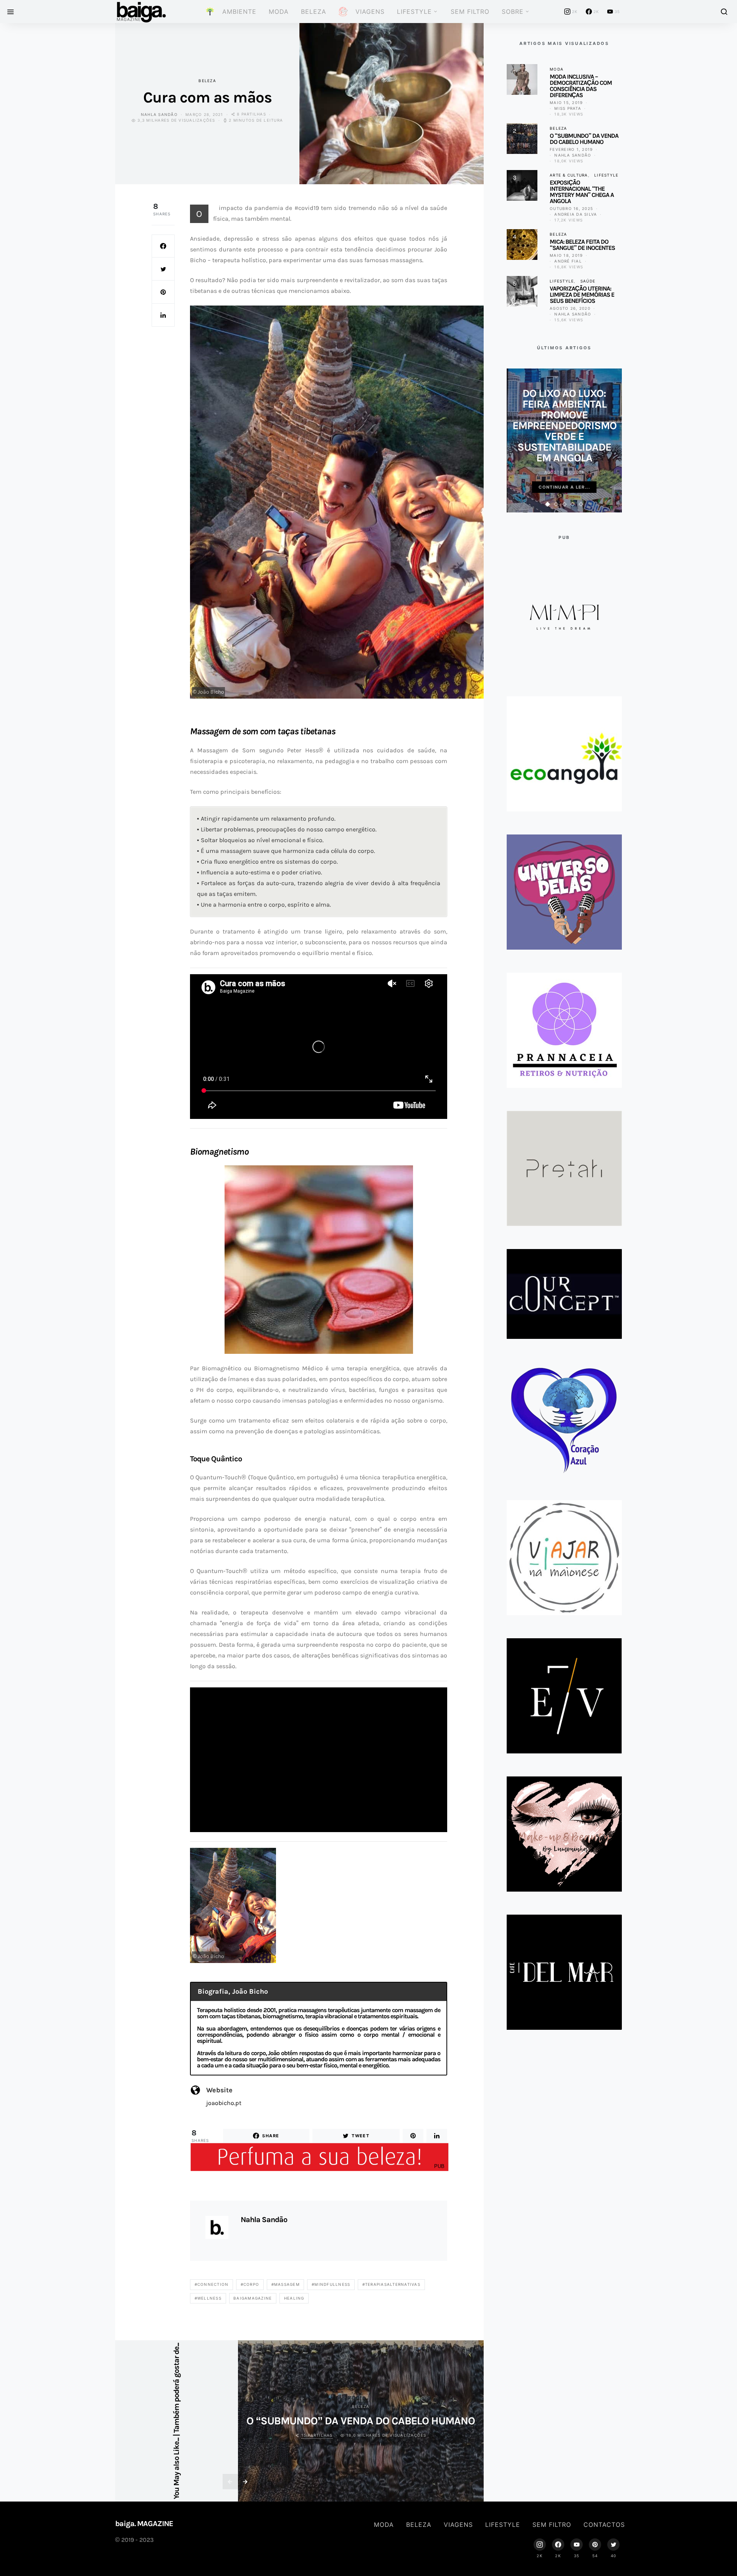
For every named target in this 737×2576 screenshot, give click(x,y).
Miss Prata (568, 108)
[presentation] (230, 2482)
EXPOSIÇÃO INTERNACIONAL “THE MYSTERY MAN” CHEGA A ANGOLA (582, 192)
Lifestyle (414, 12)
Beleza (314, 12)
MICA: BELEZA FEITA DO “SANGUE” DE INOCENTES (582, 245)
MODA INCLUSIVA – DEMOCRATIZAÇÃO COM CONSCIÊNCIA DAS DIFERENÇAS (581, 86)
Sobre (513, 12)
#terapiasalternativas (391, 2284)
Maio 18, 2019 (566, 255)
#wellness (208, 2298)
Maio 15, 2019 (566, 102)
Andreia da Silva (576, 214)
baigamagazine (253, 2298)
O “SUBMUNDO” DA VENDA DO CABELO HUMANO (361, 2421)
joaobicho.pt (224, 2103)
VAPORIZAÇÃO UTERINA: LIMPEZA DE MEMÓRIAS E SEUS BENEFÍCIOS (582, 295)
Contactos (604, 2525)
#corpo (250, 2284)
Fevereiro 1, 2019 (571, 149)
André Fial (568, 261)
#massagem (286, 2284)
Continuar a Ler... (564, 487)
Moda (279, 12)
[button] (548, 504)
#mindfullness (331, 2284)
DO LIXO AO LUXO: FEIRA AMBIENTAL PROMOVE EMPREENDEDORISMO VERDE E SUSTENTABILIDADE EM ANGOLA (564, 425)
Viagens (458, 2525)
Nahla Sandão (159, 114)
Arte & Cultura (569, 175)
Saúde (588, 281)
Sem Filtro (470, 12)
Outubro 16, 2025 (571, 208)
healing (294, 2298)
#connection (212, 2284)
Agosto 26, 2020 (570, 308)
